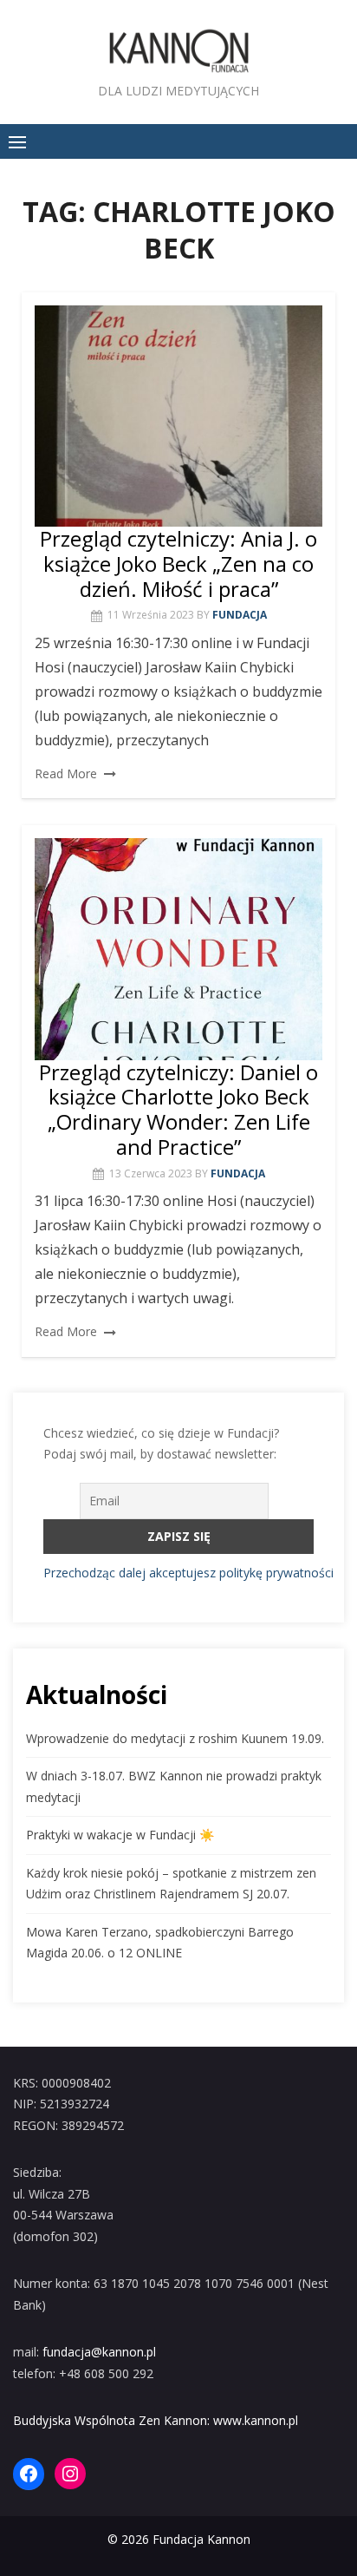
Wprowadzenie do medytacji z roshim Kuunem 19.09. (175, 1738)
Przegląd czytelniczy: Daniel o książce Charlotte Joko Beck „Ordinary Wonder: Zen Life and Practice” (178, 1109)
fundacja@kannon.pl (99, 2352)
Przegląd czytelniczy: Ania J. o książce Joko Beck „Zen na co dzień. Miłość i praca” (178, 564)
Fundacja (240, 615)
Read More (66, 773)
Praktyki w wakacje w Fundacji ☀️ (120, 1835)
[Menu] (17, 141)
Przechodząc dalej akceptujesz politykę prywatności (188, 1573)
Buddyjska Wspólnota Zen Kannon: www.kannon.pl (156, 2420)
